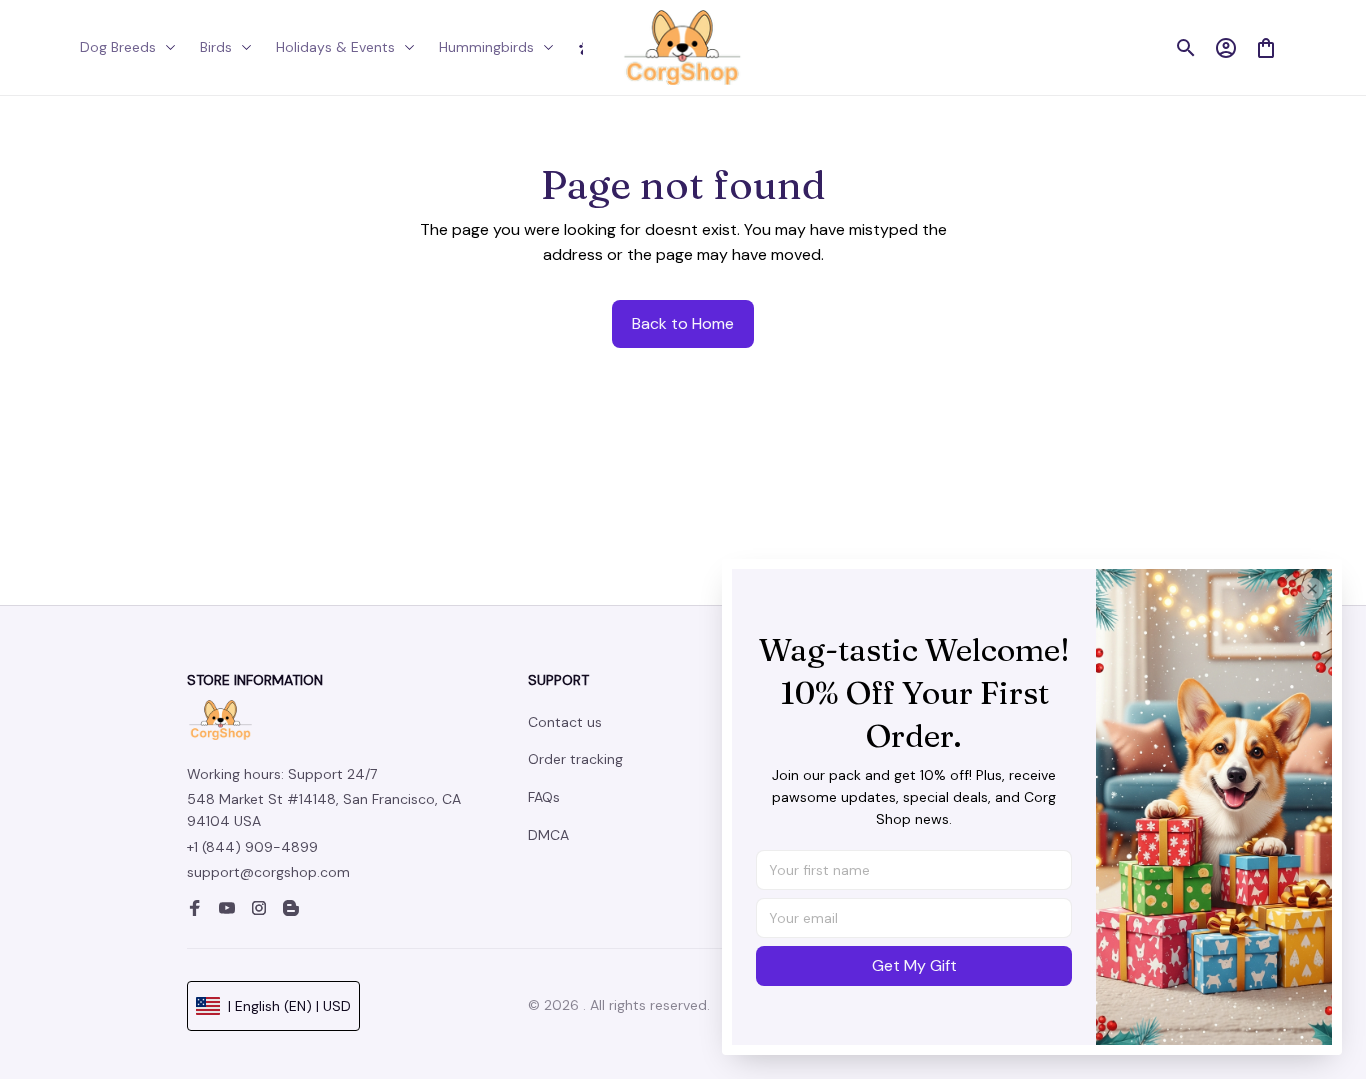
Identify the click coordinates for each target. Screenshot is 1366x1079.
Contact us (565, 722)
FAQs (544, 797)
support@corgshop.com (268, 872)
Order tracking (575, 759)
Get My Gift (914, 965)
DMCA (548, 835)
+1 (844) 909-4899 (252, 847)
